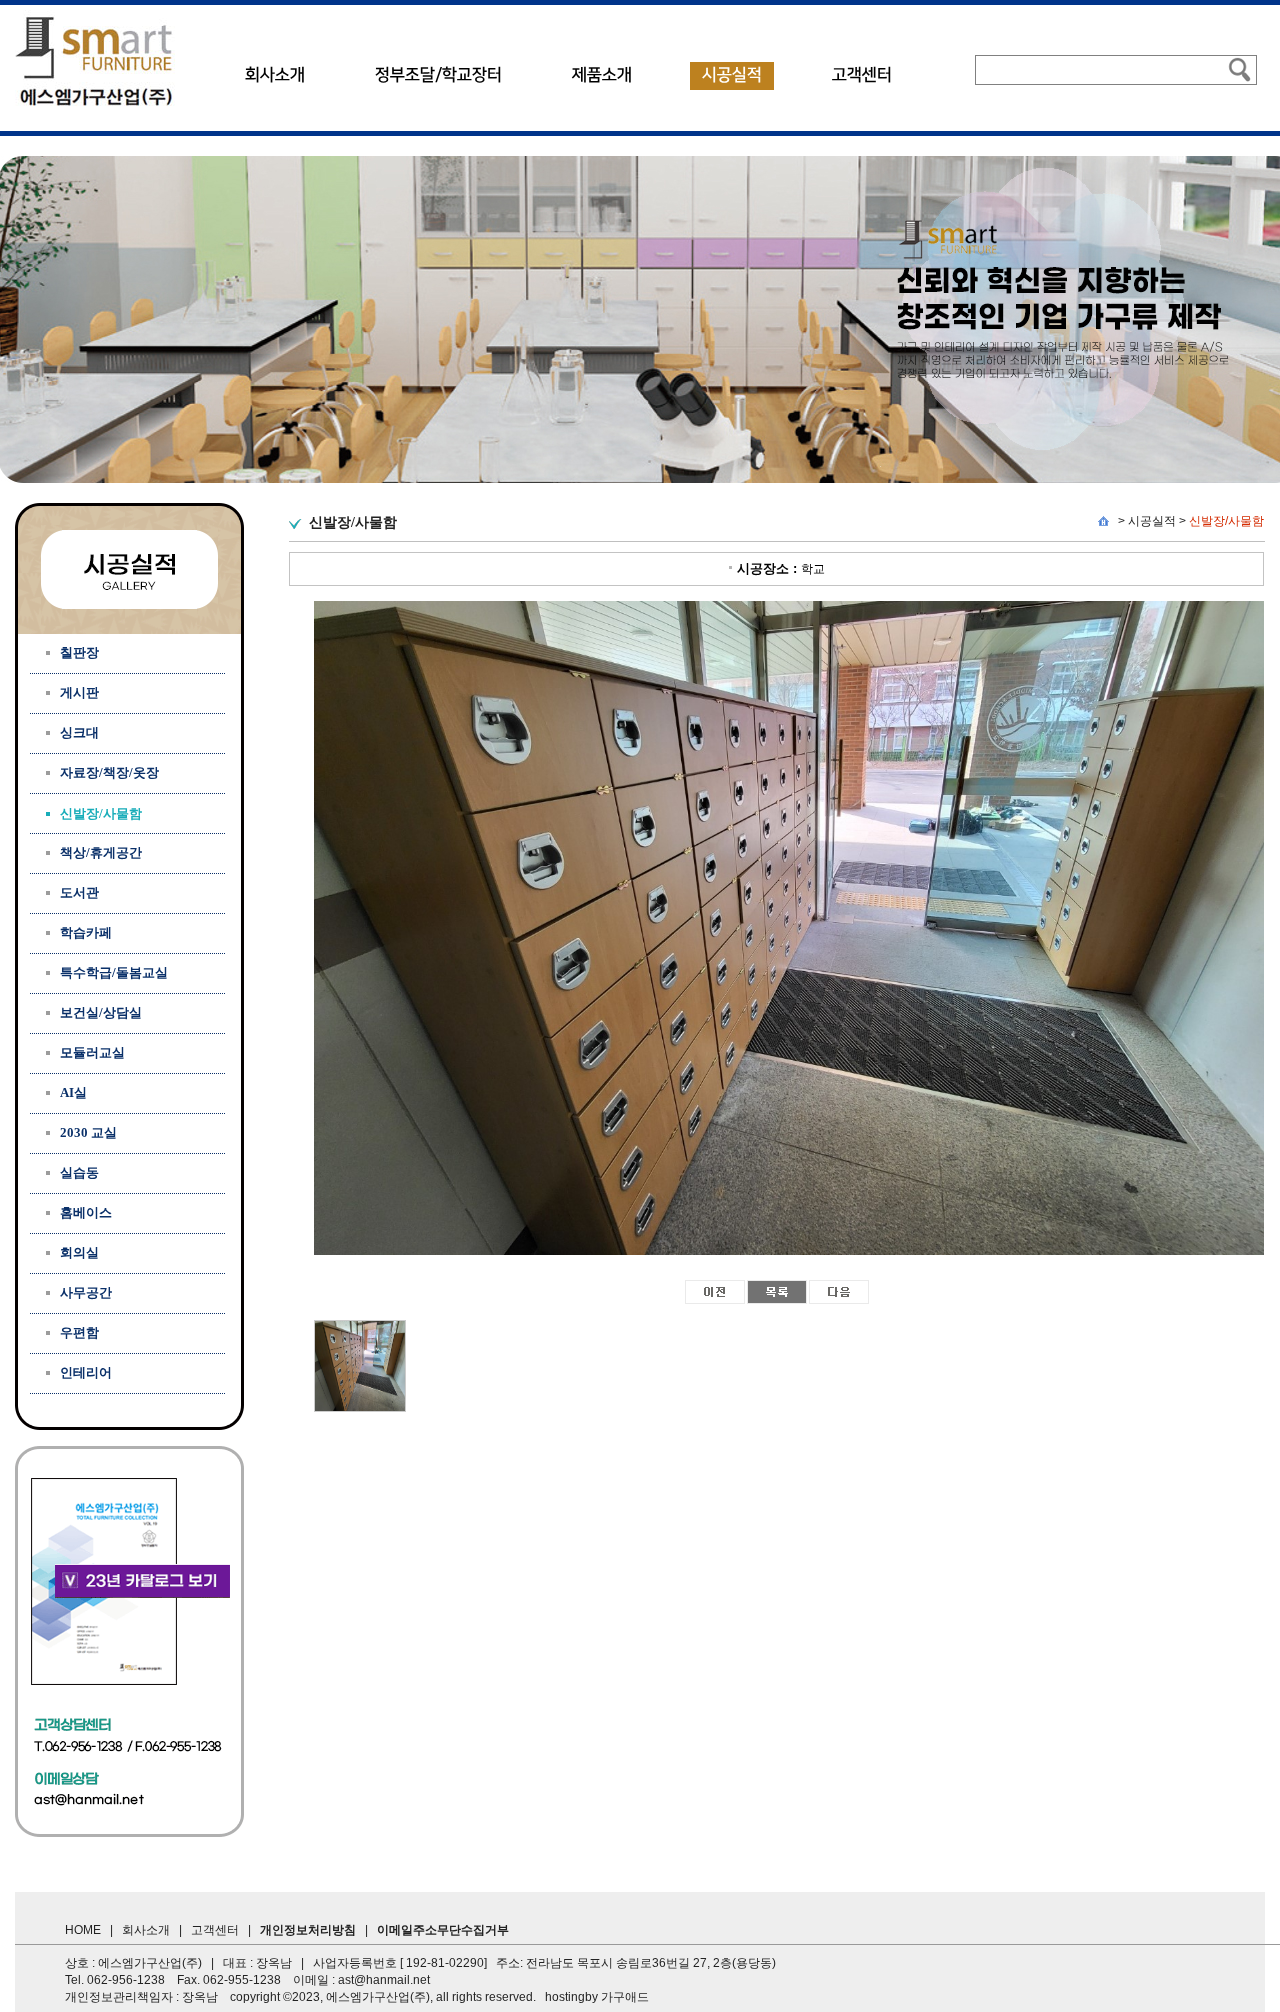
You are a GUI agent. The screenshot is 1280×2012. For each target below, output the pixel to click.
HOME (83, 1930)
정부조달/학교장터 (438, 75)
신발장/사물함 (1226, 521)
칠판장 (79, 652)
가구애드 (625, 1997)
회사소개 (275, 75)
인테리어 (86, 1372)
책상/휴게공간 (101, 852)
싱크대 (79, 732)
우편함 (79, 1332)
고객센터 (862, 75)
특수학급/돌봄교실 (114, 972)
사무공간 (86, 1292)
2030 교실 (88, 1132)
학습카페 (86, 932)
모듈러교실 (92, 1052)
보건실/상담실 (101, 1012)
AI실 (73, 1092)
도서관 (79, 892)
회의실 (79, 1252)
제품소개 (602, 75)
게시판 (79, 692)
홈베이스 (86, 1212)
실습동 (79, 1172)
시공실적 (732, 75)
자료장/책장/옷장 (109, 772)
